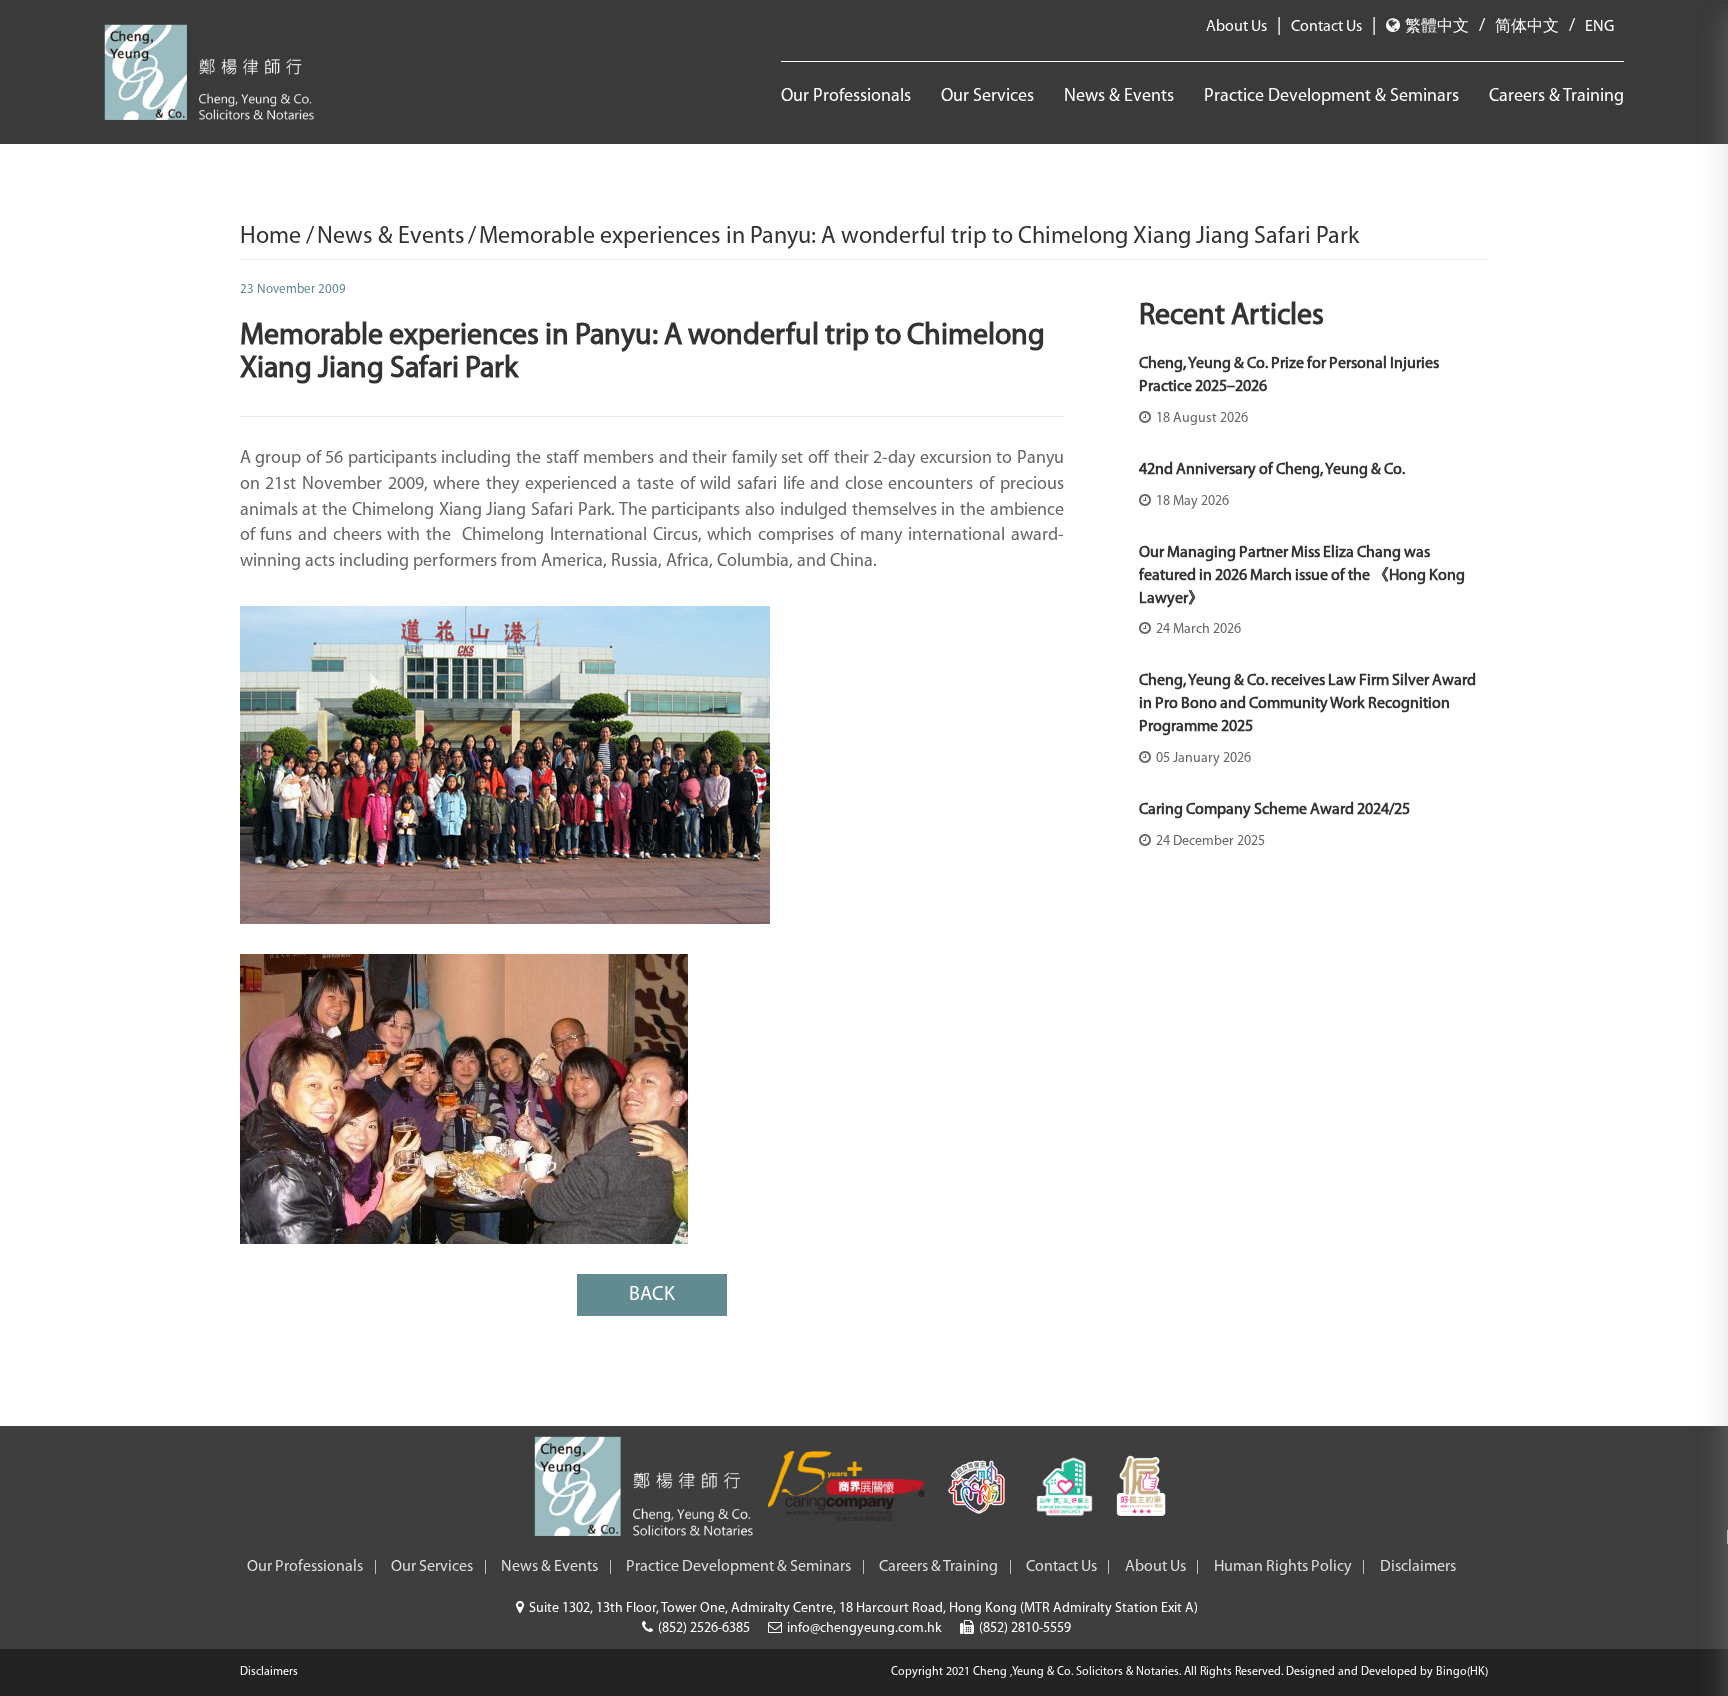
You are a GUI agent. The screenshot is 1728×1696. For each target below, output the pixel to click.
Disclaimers (1418, 1567)
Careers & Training (1556, 97)
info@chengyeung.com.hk (864, 1628)
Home (273, 237)
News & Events (1119, 97)
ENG (1599, 27)
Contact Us (1326, 27)
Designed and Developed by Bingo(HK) (1387, 1672)
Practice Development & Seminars (1331, 97)
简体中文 (1527, 27)
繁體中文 (1437, 27)
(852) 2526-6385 (704, 1628)
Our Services (987, 97)
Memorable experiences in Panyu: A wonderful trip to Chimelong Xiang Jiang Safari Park (919, 237)
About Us (1236, 27)
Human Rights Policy (1283, 1567)
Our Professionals (846, 97)
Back (652, 1295)
